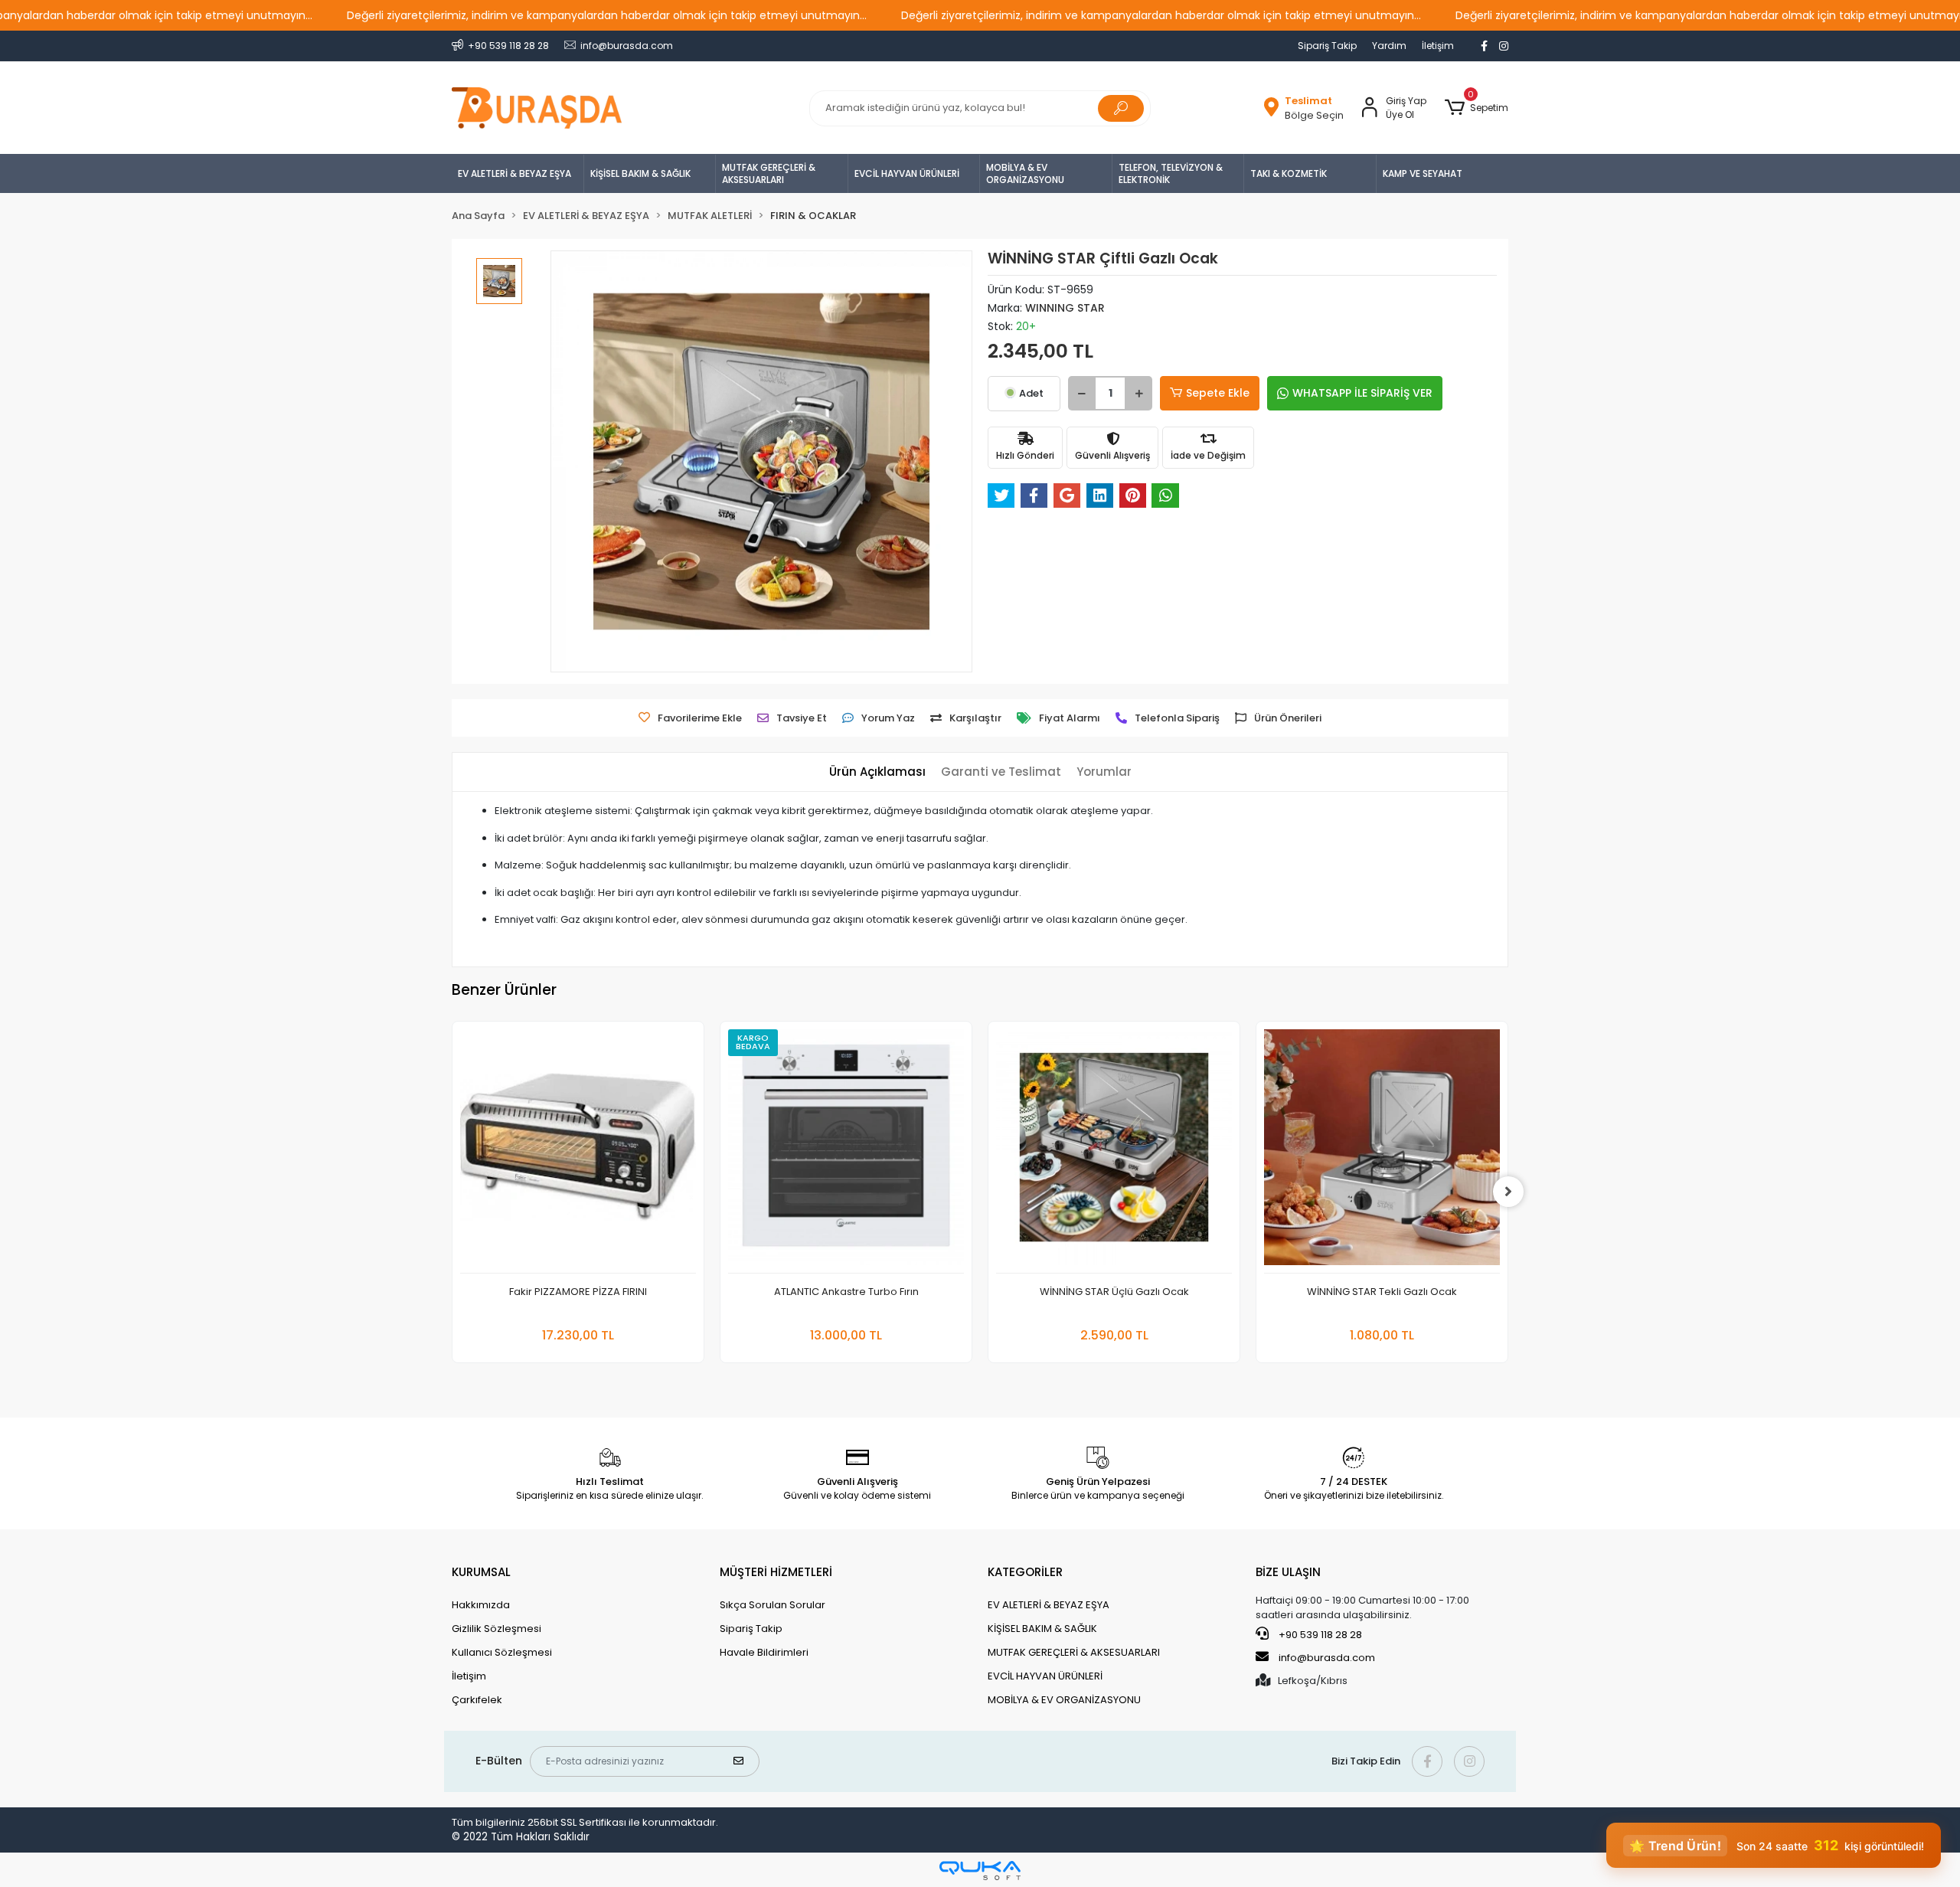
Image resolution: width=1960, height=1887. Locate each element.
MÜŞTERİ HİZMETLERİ (776, 1572)
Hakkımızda (481, 1605)
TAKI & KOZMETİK (1289, 173)
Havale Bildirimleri (764, 1652)
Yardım (1389, 46)
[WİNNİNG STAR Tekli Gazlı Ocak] (1382, 1151)
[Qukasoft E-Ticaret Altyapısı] (980, 1871)
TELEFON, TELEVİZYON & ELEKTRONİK (1171, 173)
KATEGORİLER (1025, 1572)
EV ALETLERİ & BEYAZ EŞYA (514, 173)
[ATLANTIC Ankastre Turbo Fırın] (846, 1151)
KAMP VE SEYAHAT (1423, 173)
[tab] (877, 772)
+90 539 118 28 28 (1319, 1635)
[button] (1477, 108)
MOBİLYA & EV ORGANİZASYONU (1025, 173)
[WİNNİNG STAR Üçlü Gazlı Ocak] (1114, 1151)
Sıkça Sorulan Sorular (773, 1605)
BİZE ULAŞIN (1288, 1572)
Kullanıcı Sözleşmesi (502, 1652)
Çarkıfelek (477, 1700)
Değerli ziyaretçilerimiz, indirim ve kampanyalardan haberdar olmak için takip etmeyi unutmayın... (607, 15)
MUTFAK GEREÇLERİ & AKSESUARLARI (769, 173)
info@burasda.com (1327, 1658)
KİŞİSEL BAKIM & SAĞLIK (640, 173)
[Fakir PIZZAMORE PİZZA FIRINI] (578, 1151)
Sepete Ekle (1218, 393)
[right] (1508, 1192)
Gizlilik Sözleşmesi (497, 1629)
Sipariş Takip (1327, 46)
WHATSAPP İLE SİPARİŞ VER (1362, 393)
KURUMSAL (481, 1572)
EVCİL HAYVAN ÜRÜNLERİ (907, 173)
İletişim (1438, 46)
